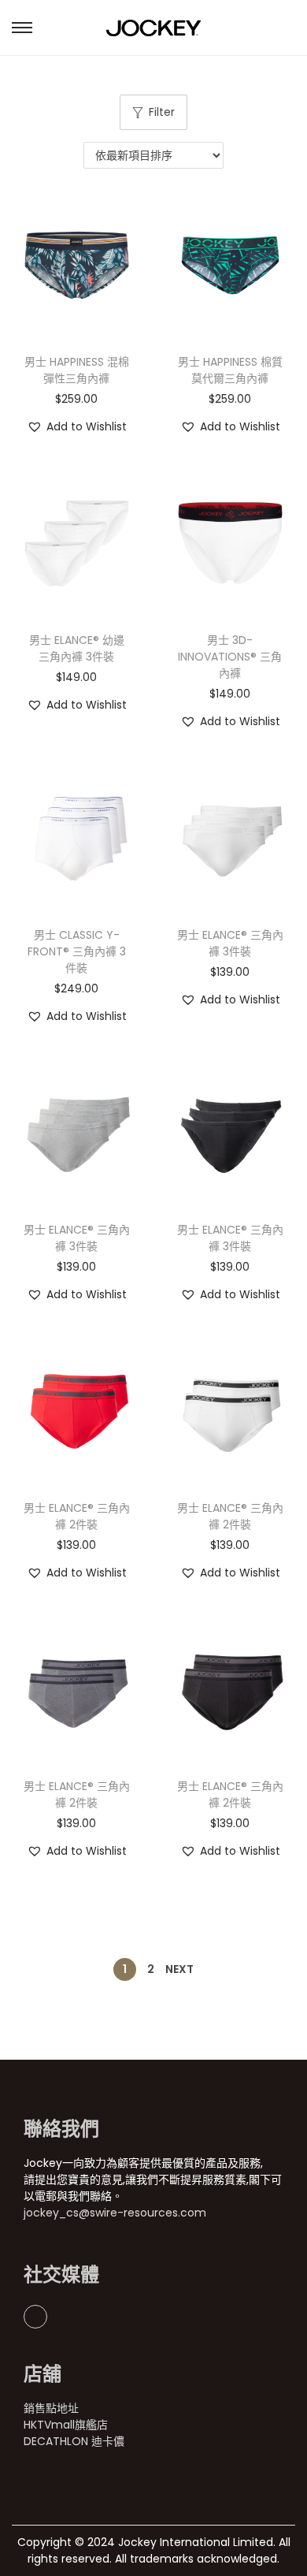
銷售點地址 (51, 2408)
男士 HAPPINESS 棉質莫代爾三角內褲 (230, 370)
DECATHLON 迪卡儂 (74, 2441)
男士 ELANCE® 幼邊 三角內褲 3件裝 (77, 648)
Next (179, 1969)
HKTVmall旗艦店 (66, 2425)
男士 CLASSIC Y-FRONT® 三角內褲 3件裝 (77, 951)
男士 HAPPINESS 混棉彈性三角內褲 (77, 370)
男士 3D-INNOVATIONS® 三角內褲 (230, 657)
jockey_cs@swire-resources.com (115, 2213)
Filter (162, 112)
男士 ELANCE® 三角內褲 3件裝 (230, 943)
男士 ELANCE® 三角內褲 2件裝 (77, 1516)
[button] (77, 427)
